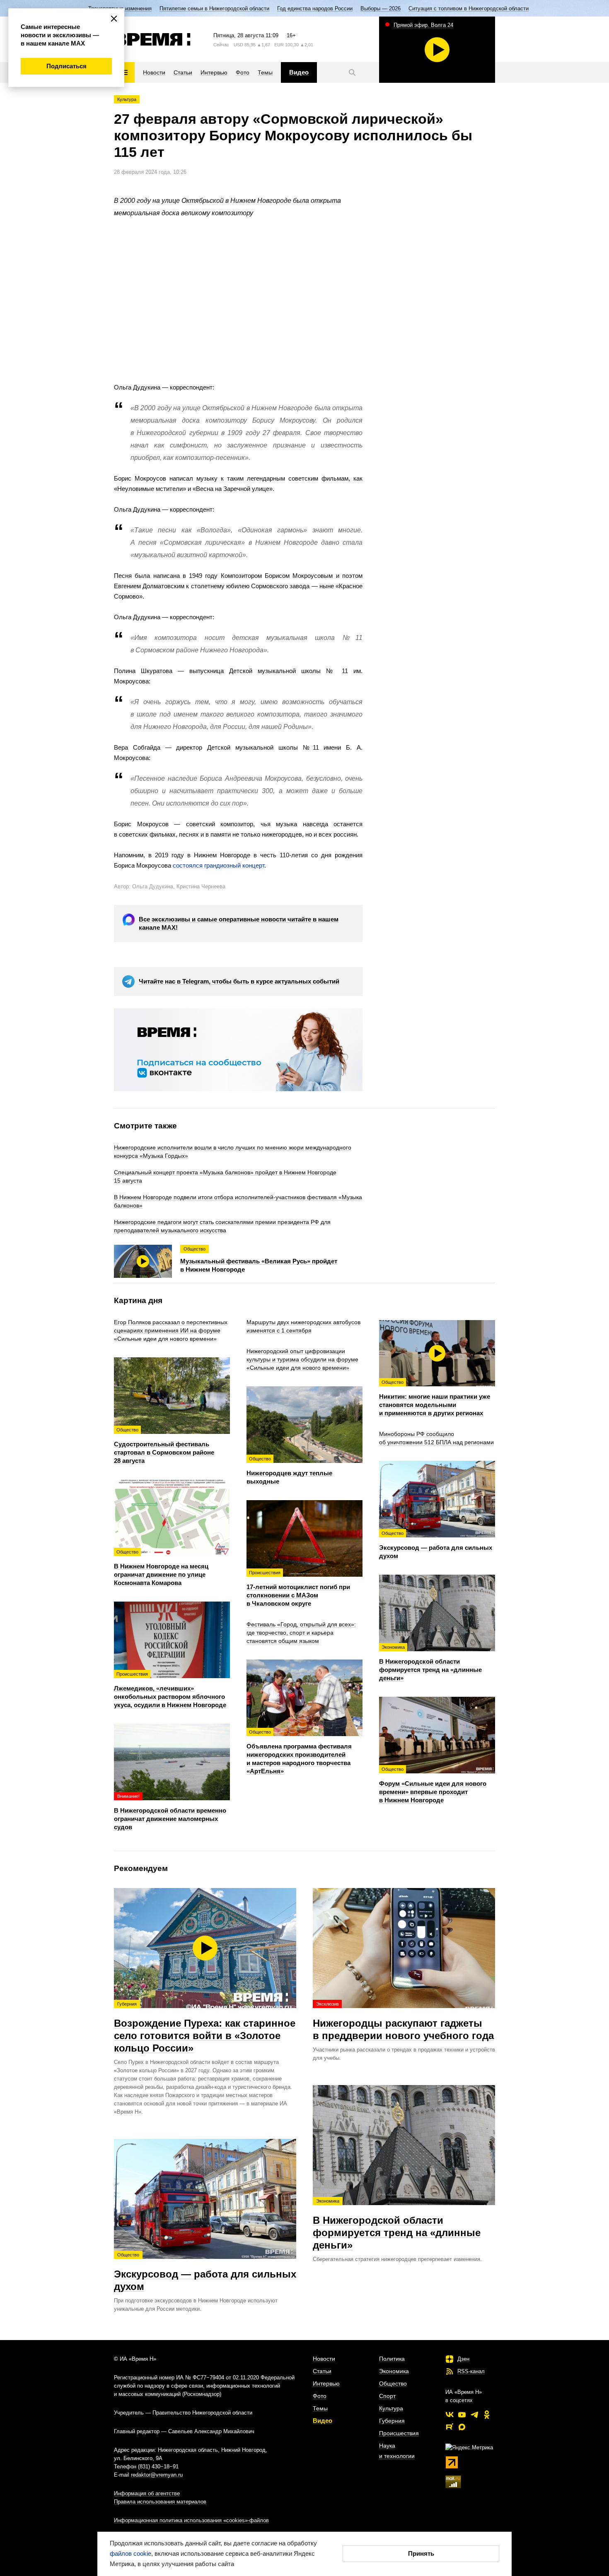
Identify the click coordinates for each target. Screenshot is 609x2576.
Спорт (387, 2396)
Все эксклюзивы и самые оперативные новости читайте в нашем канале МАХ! (239, 923)
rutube (450, 2427)
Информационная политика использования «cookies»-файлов (191, 2520)
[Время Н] (152, 39)
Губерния (392, 2421)
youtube (462, 2415)
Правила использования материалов (160, 2502)
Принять (421, 2553)
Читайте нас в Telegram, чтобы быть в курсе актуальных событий (239, 981)
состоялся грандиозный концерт (219, 865)
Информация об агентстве (147, 2493)
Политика (392, 2359)
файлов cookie (130, 2553)
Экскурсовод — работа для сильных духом (205, 2272)
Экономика (394, 2371)
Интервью (326, 2384)
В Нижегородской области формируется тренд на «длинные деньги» (397, 2225)
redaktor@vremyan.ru (157, 2475)
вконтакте (450, 2415)
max (462, 2427)
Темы (320, 2408)
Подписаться (66, 66)
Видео (323, 2421)
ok (487, 2415)
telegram (474, 2415)
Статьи (322, 2371)
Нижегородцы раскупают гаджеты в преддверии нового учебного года (403, 2021)
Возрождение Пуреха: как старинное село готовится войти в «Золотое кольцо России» (205, 2028)
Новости (324, 2359)
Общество (393, 2384)
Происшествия (399, 2433)
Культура (127, 99)
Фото (320, 2396)
